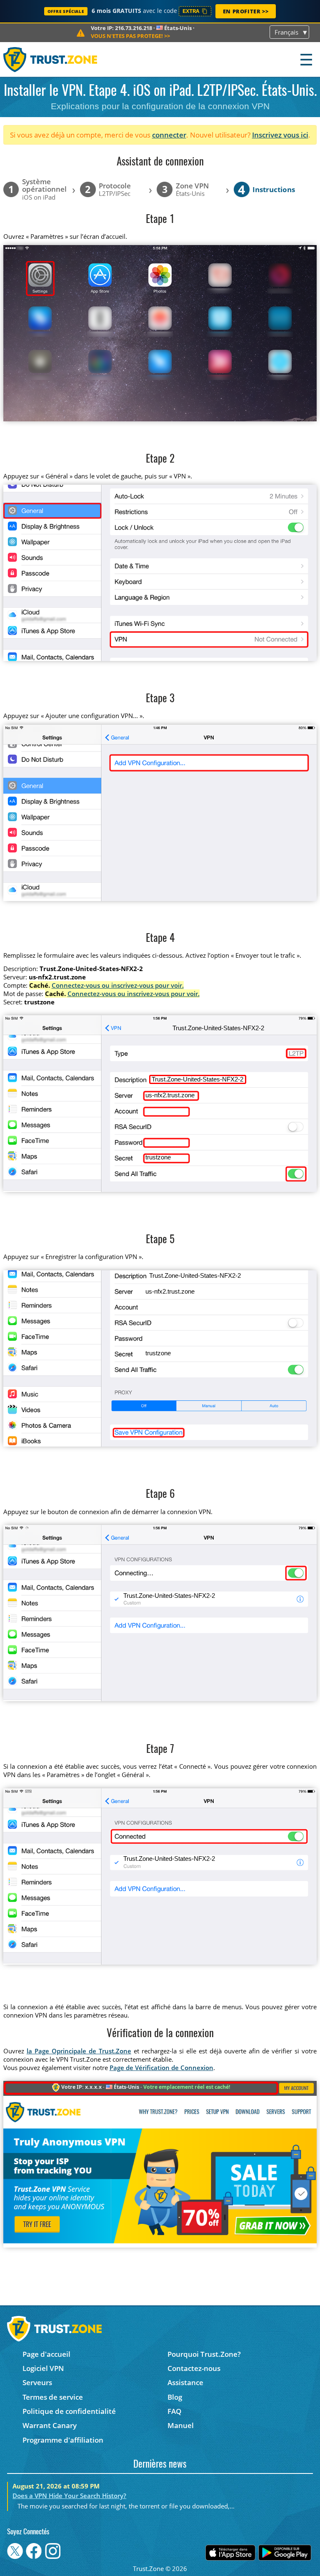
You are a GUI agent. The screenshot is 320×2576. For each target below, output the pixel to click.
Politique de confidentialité (69, 2411)
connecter (169, 135)
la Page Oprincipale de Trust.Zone (79, 2051)
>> (130, 36)
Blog (175, 2397)
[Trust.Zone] (51, 59)
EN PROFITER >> (246, 11)
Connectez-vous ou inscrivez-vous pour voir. (118, 985)
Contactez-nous (194, 2368)
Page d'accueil (46, 2354)
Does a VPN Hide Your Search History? (69, 2496)
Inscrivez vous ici (280, 135)
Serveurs (37, 2382)
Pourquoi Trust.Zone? (204, 2354)
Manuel (181, 2425)
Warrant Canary (50, 2425)
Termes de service (53, 2397)
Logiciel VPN (43, 2368)
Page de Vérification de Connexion (161, 2068)
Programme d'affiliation (63, 2440)
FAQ (174, 2411)
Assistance (185, 2382)
